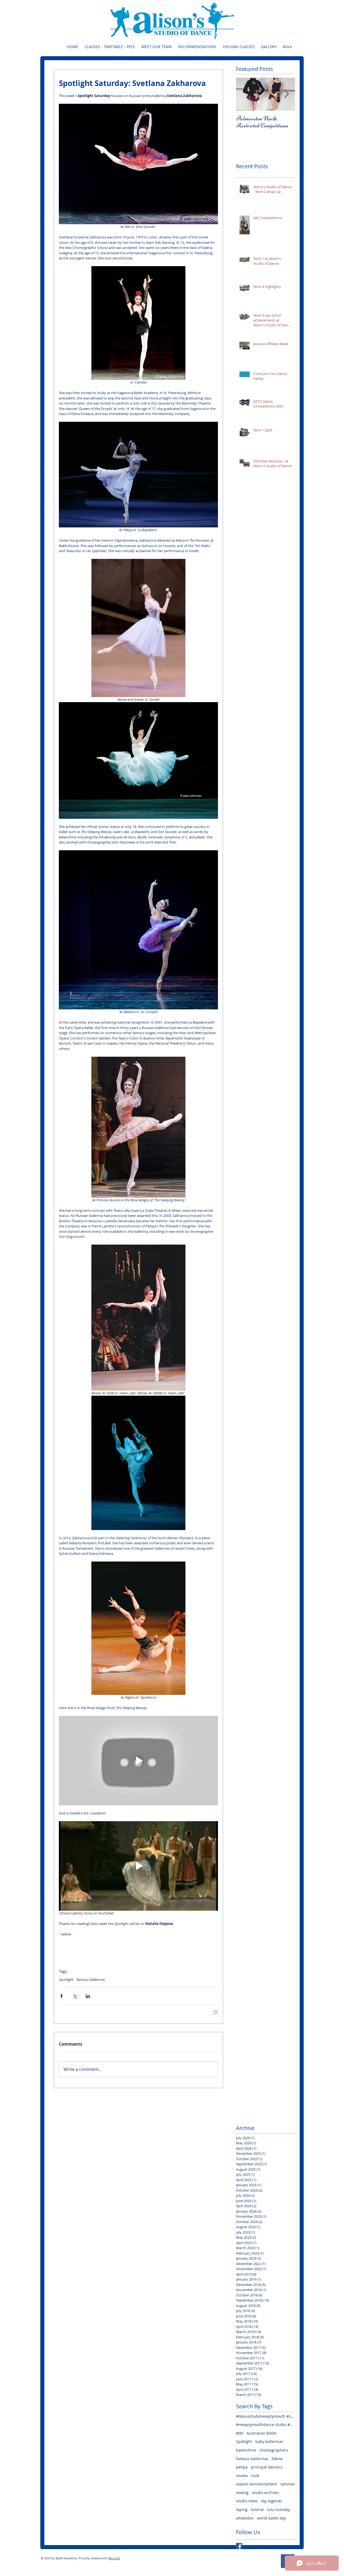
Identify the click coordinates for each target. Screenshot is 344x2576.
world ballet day (271, 2518)
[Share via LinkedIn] (88, 1996)
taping (242, 2509)
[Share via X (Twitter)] (75, 1996)
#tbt (240, 2433)
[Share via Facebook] (61, 1996)
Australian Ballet (262, 2433)
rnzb (255, 2476)
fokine (277, 2459)
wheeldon (245, 2518)
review (242, 2476)
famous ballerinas (91, 1980)
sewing (242, 2493)
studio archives (266, 2493)
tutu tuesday (279, 2509)
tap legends (272, 2501)
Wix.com (114, 2558)
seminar (288, 2484)
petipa (242, 2467)
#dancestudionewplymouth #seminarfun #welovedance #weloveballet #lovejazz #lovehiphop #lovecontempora (266, 2416)
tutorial (257, 2509)
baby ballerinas (269, 2441)
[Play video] (138, 1761)
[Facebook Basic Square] (239, 2546)
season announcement (257, 2484)
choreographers (274, 2450)
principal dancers (267, 2467)
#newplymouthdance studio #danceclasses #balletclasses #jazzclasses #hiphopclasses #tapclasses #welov (266, 2425)
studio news (247, 2501)
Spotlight (66, 1980)
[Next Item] (286, 94)
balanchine (246, 2450)
